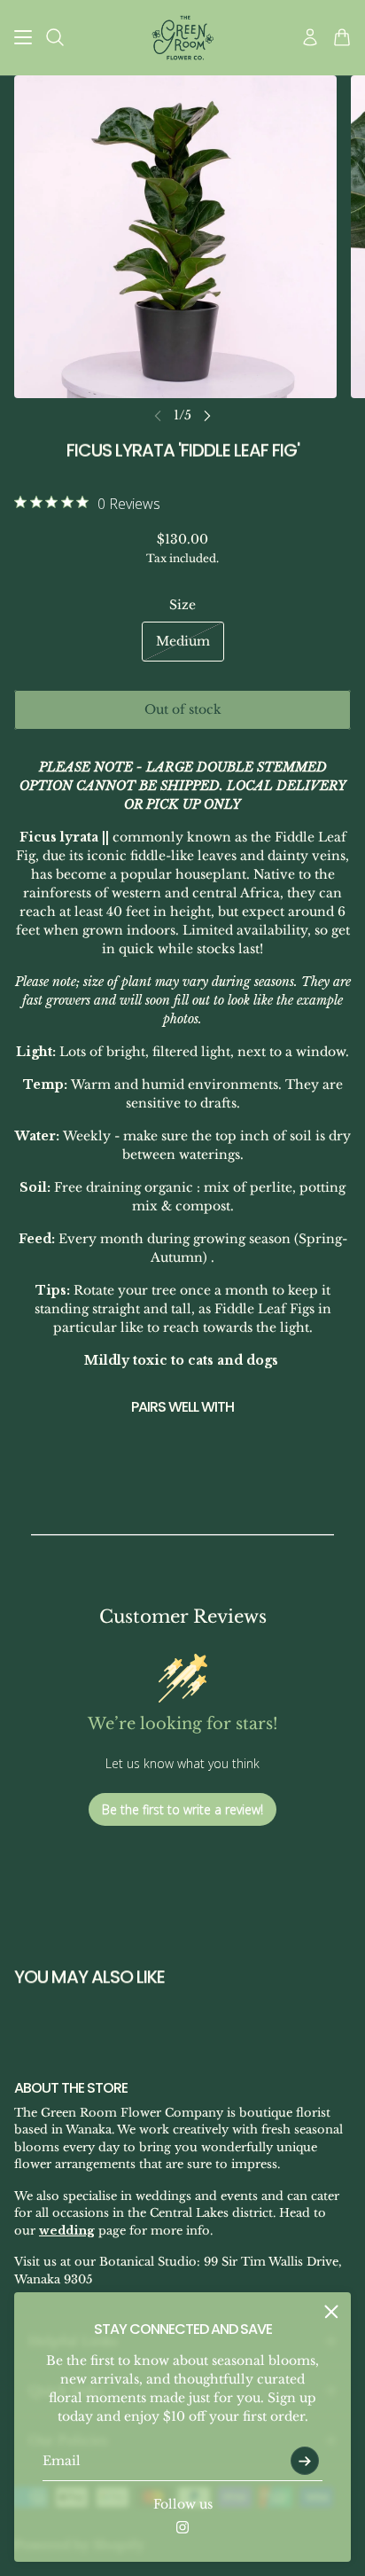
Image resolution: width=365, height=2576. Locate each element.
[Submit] (305, 2461)
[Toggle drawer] (23, 37)
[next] (207, 415)
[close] (331, 2312)
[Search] (55, 37)
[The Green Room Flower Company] (183, 38)
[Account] (310, 37)
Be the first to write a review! (182, 1809)
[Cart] (342, 37)
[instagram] (182, 2527)
